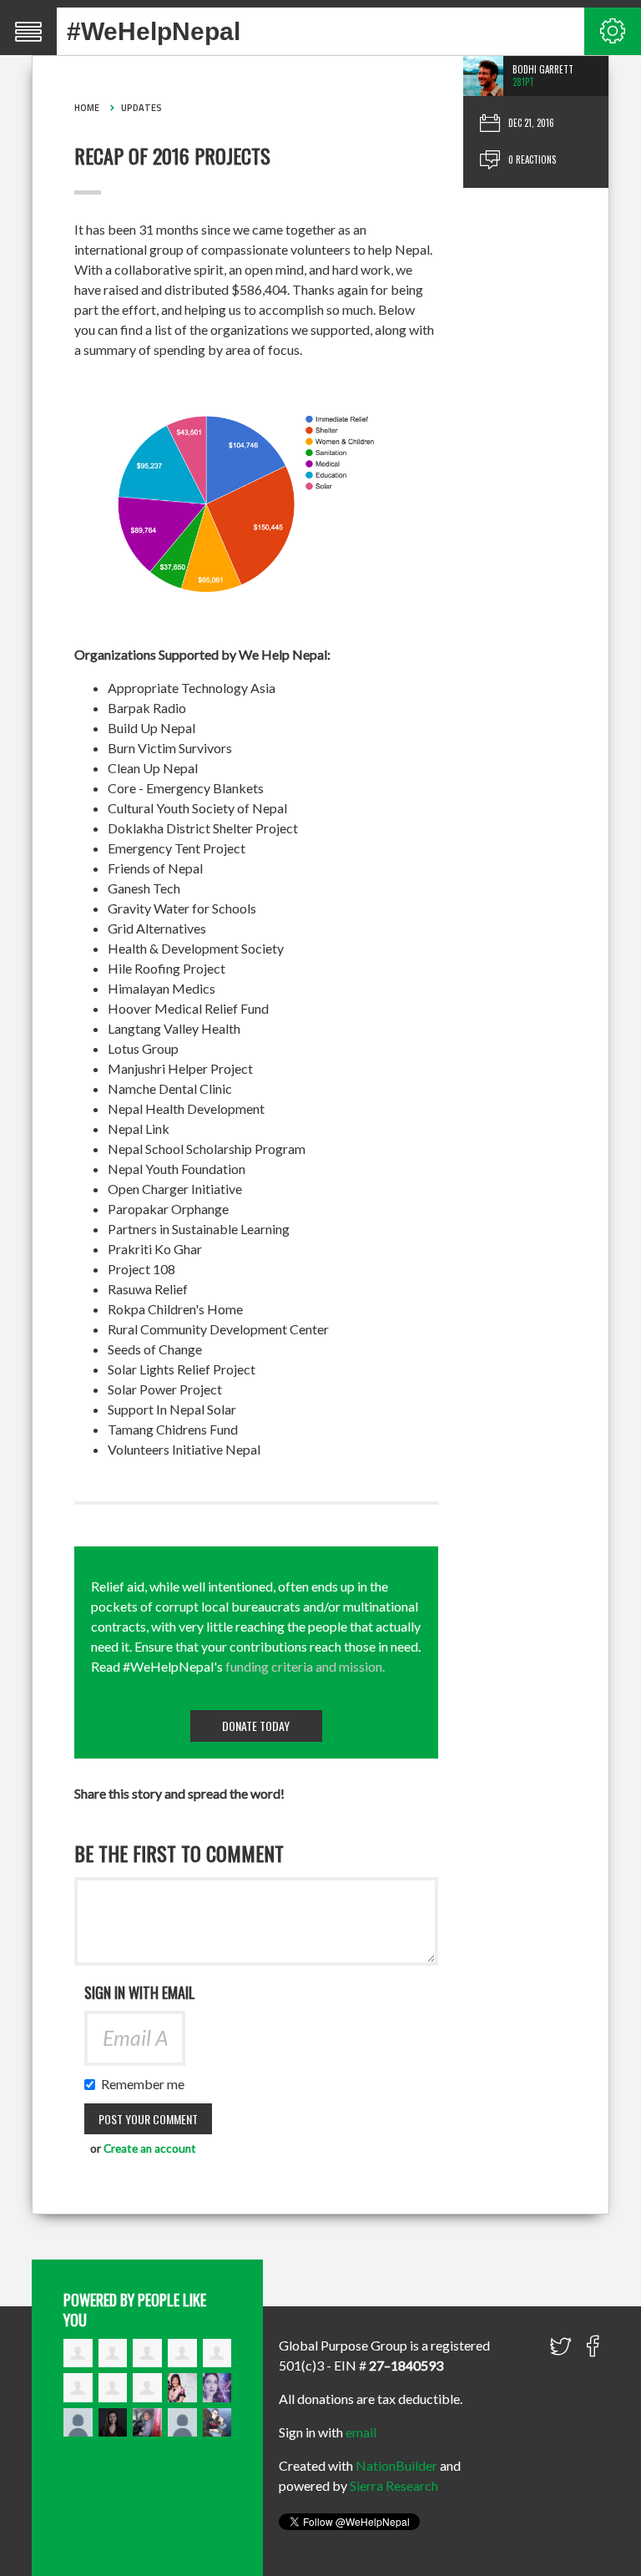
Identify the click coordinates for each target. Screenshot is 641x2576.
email (361, 2432)
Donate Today (256, 1726)
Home (87, 108)
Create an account (150, 2148)
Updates (141, 108)
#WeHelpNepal (154, 31)
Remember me (146, 2084)
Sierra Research (394, 2485)
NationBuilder (396, 2465)
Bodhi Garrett (543, 69)
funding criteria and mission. (305, 1666)
